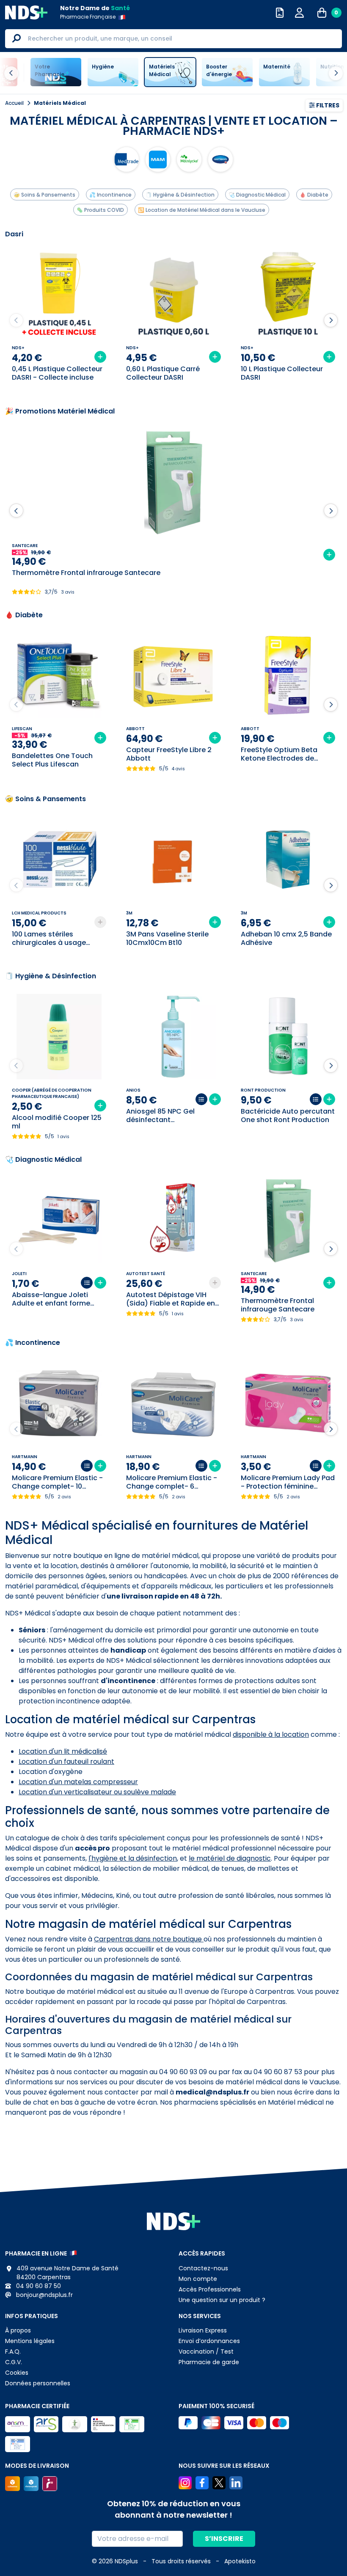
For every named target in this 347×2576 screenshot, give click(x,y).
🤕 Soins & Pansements (44, 195)
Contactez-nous (203, 2268)
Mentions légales (30, 2341)
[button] (331, 320)
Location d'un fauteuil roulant (66, 1762)
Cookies (17, 2373)
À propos (18, 2330)
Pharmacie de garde (209, 2362)
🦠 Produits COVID (100, 210)
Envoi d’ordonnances (209, 2341)
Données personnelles (38, 2383)
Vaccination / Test (206, 2352)
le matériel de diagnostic (230, 1858)
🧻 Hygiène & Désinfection (180, 195)
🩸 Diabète (314, 195)
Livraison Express (203, 2330)
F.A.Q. (13, 2352)
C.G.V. (14, 2362)
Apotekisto (240, 2561)
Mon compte (198, 2279)
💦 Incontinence (110, 195)
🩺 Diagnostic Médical (257, 195)
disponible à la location (271, 1734)
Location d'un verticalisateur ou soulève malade (97, 1792)
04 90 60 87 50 (38, 2286)
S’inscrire (224, 2539)
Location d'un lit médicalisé (63, 1751)
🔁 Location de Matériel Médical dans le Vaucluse (202, 210)
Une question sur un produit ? (222, 2300)
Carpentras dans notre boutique (149, 1939)
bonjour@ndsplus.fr (44, 2295)
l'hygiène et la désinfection (133, 1858)
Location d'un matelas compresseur (78, 1782)
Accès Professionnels (210, 2289)
